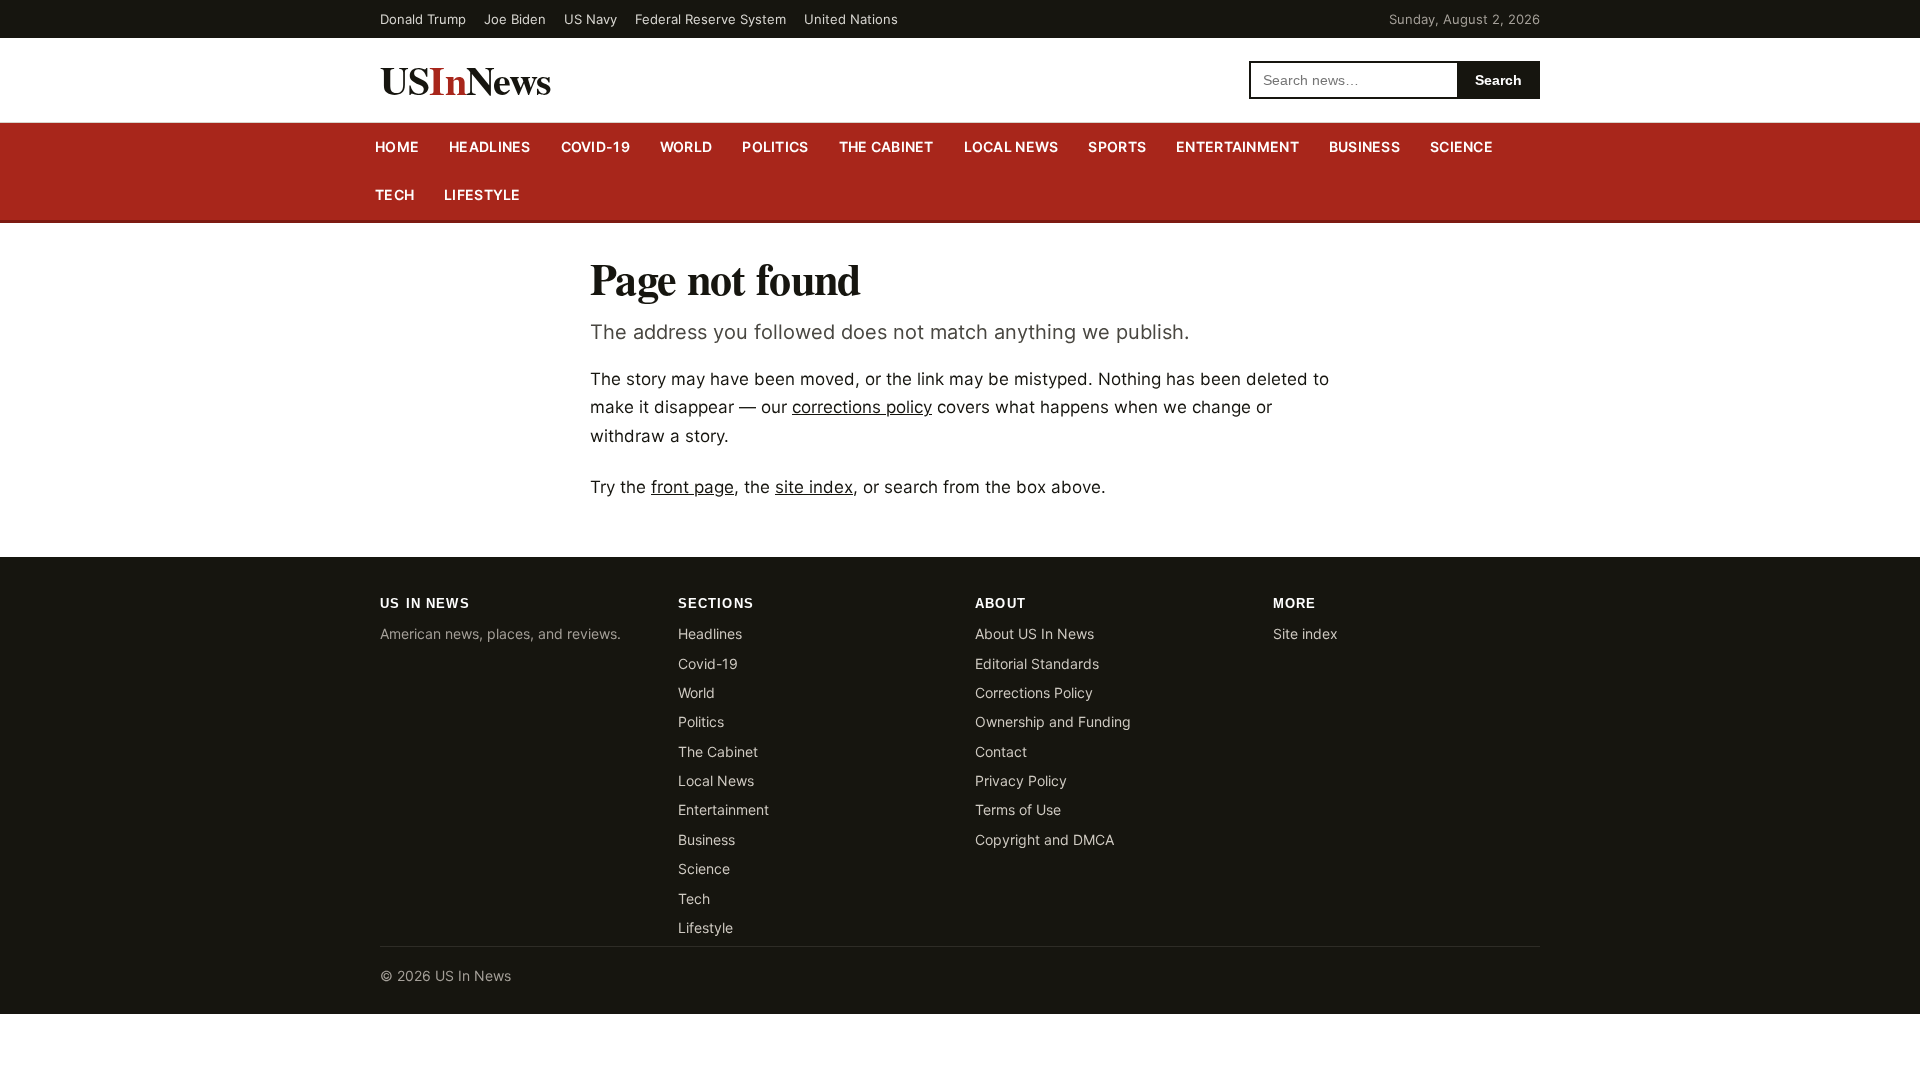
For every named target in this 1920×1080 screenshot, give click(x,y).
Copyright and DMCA (1044, 839)
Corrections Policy (1034, 692)
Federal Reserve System (710, 19)
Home (397, 146)
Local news (1011, 146)
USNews (466, 80)
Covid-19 (595, 146)
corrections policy (862, 407)
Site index (1305, 633)
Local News (716, 780)
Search (1498, 80)
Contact (1001, 751)
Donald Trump (423, 19)
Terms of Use (1018, 809)
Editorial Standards (1037, 663)
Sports (1117, 146)
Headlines (490, 146)
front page (692, 487)
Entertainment (1237, 146)
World (686, 146)
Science (1461, 146)
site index (814, 487)
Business (1364, 146)
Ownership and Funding (1053, 721)
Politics (775, 146)
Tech (394, 194)
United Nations (851, 19)
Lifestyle (482, 194)
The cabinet (886, 146)
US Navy (590, 19)
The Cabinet (718, 751)
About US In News (1034, 633)
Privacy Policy (1021, 780)
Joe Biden (515, 19)
